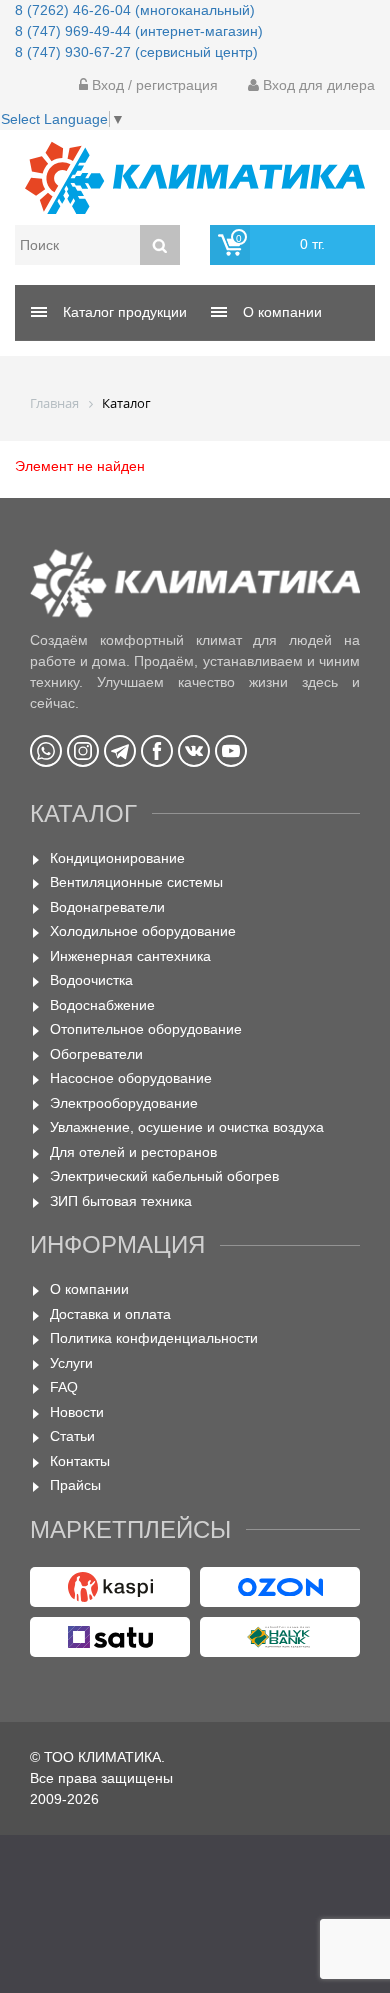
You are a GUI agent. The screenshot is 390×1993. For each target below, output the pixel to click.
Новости (77, 1412)
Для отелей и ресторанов (133, 1152)
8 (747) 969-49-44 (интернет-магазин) (139, 31)
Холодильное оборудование (143, 931)
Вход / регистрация (153, 85)
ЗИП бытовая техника (121, 1201)
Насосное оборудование (131, 1078)
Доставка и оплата (110, 1314)
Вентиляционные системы (136, 882)
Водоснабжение (102, 1005)
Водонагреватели (107, 907)
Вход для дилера (317, 85)
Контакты (80, 1461)
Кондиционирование (117, 858)
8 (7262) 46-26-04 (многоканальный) (135, 10)
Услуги (71, 1363)
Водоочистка (91, 980)
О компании (89, 1289)
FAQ (64, 1387)
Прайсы (75, 1485)
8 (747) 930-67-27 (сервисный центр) (136, 52)
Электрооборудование (124, 1103)
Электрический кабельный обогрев (164, 1176)
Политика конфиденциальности (154, 1338)
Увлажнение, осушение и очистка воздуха (187, 1127)
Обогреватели (96, 1054)
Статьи (72, 1436)
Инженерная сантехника (130, 956)
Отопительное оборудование (146, 1029)
